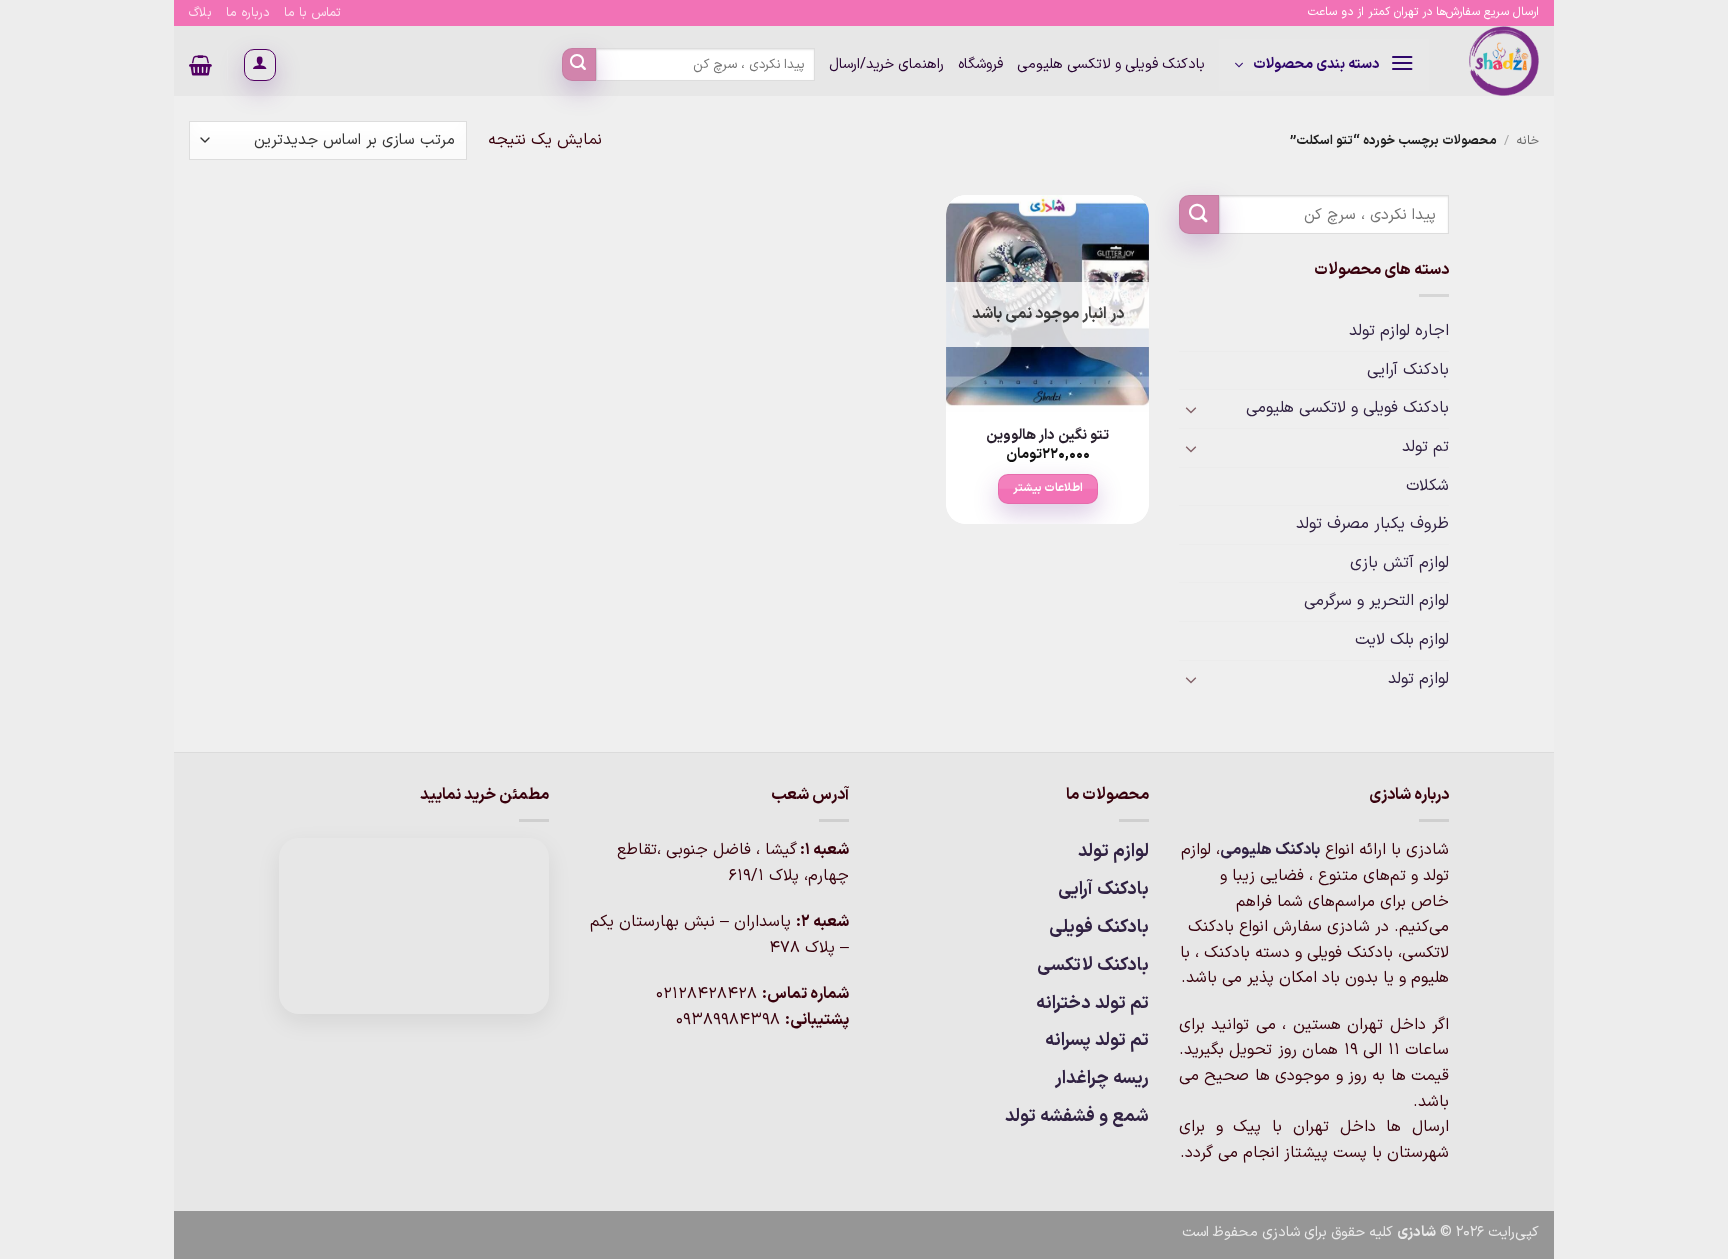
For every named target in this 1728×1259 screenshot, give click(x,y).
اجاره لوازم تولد (1399, 331)
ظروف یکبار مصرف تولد (1372, 524)
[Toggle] (1191, 409)
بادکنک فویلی (1099, 927)
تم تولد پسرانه (1097, 1040)
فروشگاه (980, 64)
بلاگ (200, 12)
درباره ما (248, 12)
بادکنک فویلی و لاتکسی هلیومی (1111, 64)
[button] (1324, 65)
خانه (1527, 140)
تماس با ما (312, 12)
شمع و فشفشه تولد (1077, 1116)
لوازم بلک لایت (1402, 640)
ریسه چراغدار (1102, 1078)
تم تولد (1425, 447)
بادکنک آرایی (1408, 370)
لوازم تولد (1418, 679)
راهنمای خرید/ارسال (886, 64)
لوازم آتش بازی (1399, 563)
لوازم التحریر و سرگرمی (1376, 601)
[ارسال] (579, 65)
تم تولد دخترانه (1092, 1003)
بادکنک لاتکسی (1093, 965)
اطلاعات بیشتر (1048, 488)
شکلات (1427, 486)
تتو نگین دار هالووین (1047, 436)
